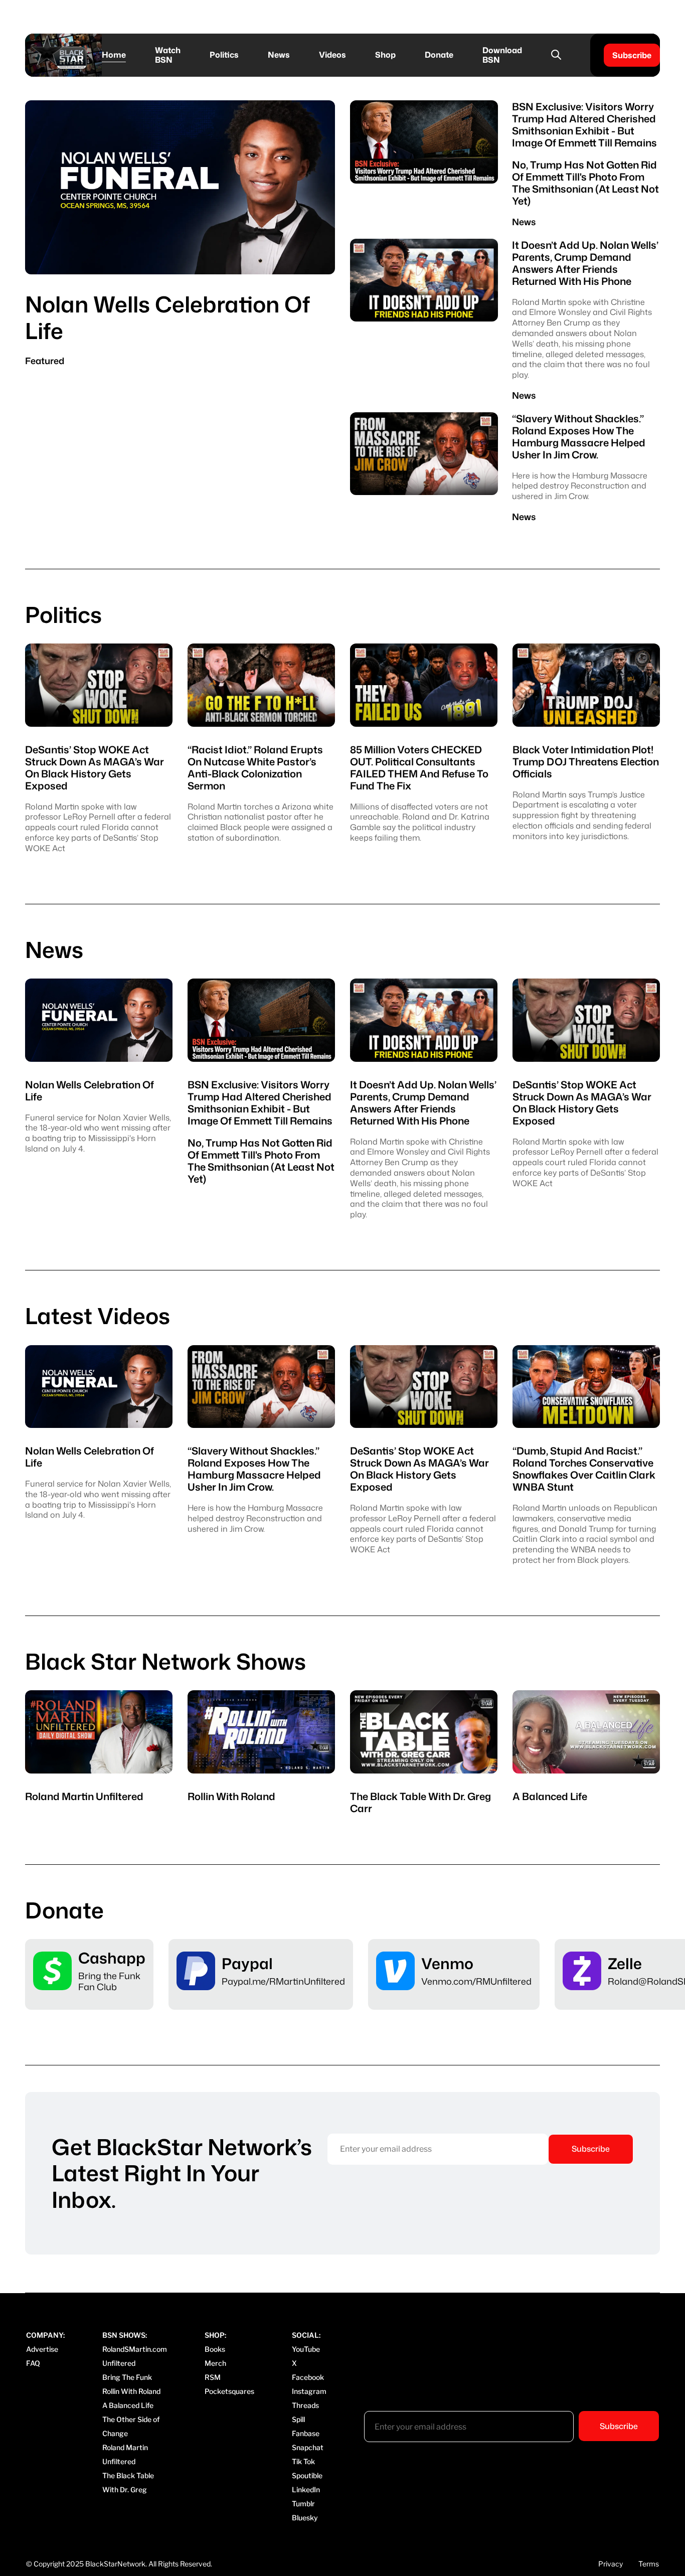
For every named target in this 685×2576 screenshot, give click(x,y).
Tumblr (303, 2504)
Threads (305, 2405)
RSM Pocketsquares (229, 2384)
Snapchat (308, 2447)
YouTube (306, 2349)
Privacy (611, 2564)
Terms (649, 2564)
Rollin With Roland (131, 2391)
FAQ (33, 2363)
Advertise (42, 2349)
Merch (215, 2363)
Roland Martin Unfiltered (125, 2454)
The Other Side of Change (131, 2426)
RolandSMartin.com (135, 2349)
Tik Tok (303, 2461)
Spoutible (307, 2475)
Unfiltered (119, 2363)
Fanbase (306, 2433)
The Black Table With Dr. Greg (128, 2482)
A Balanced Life (128, 2405)
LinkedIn (306, 2489)
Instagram (309, 2391)
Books (215, 2349)
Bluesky (305, 2518)
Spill (298, 2419)
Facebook (308, 2377)
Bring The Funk (127, 2377)
